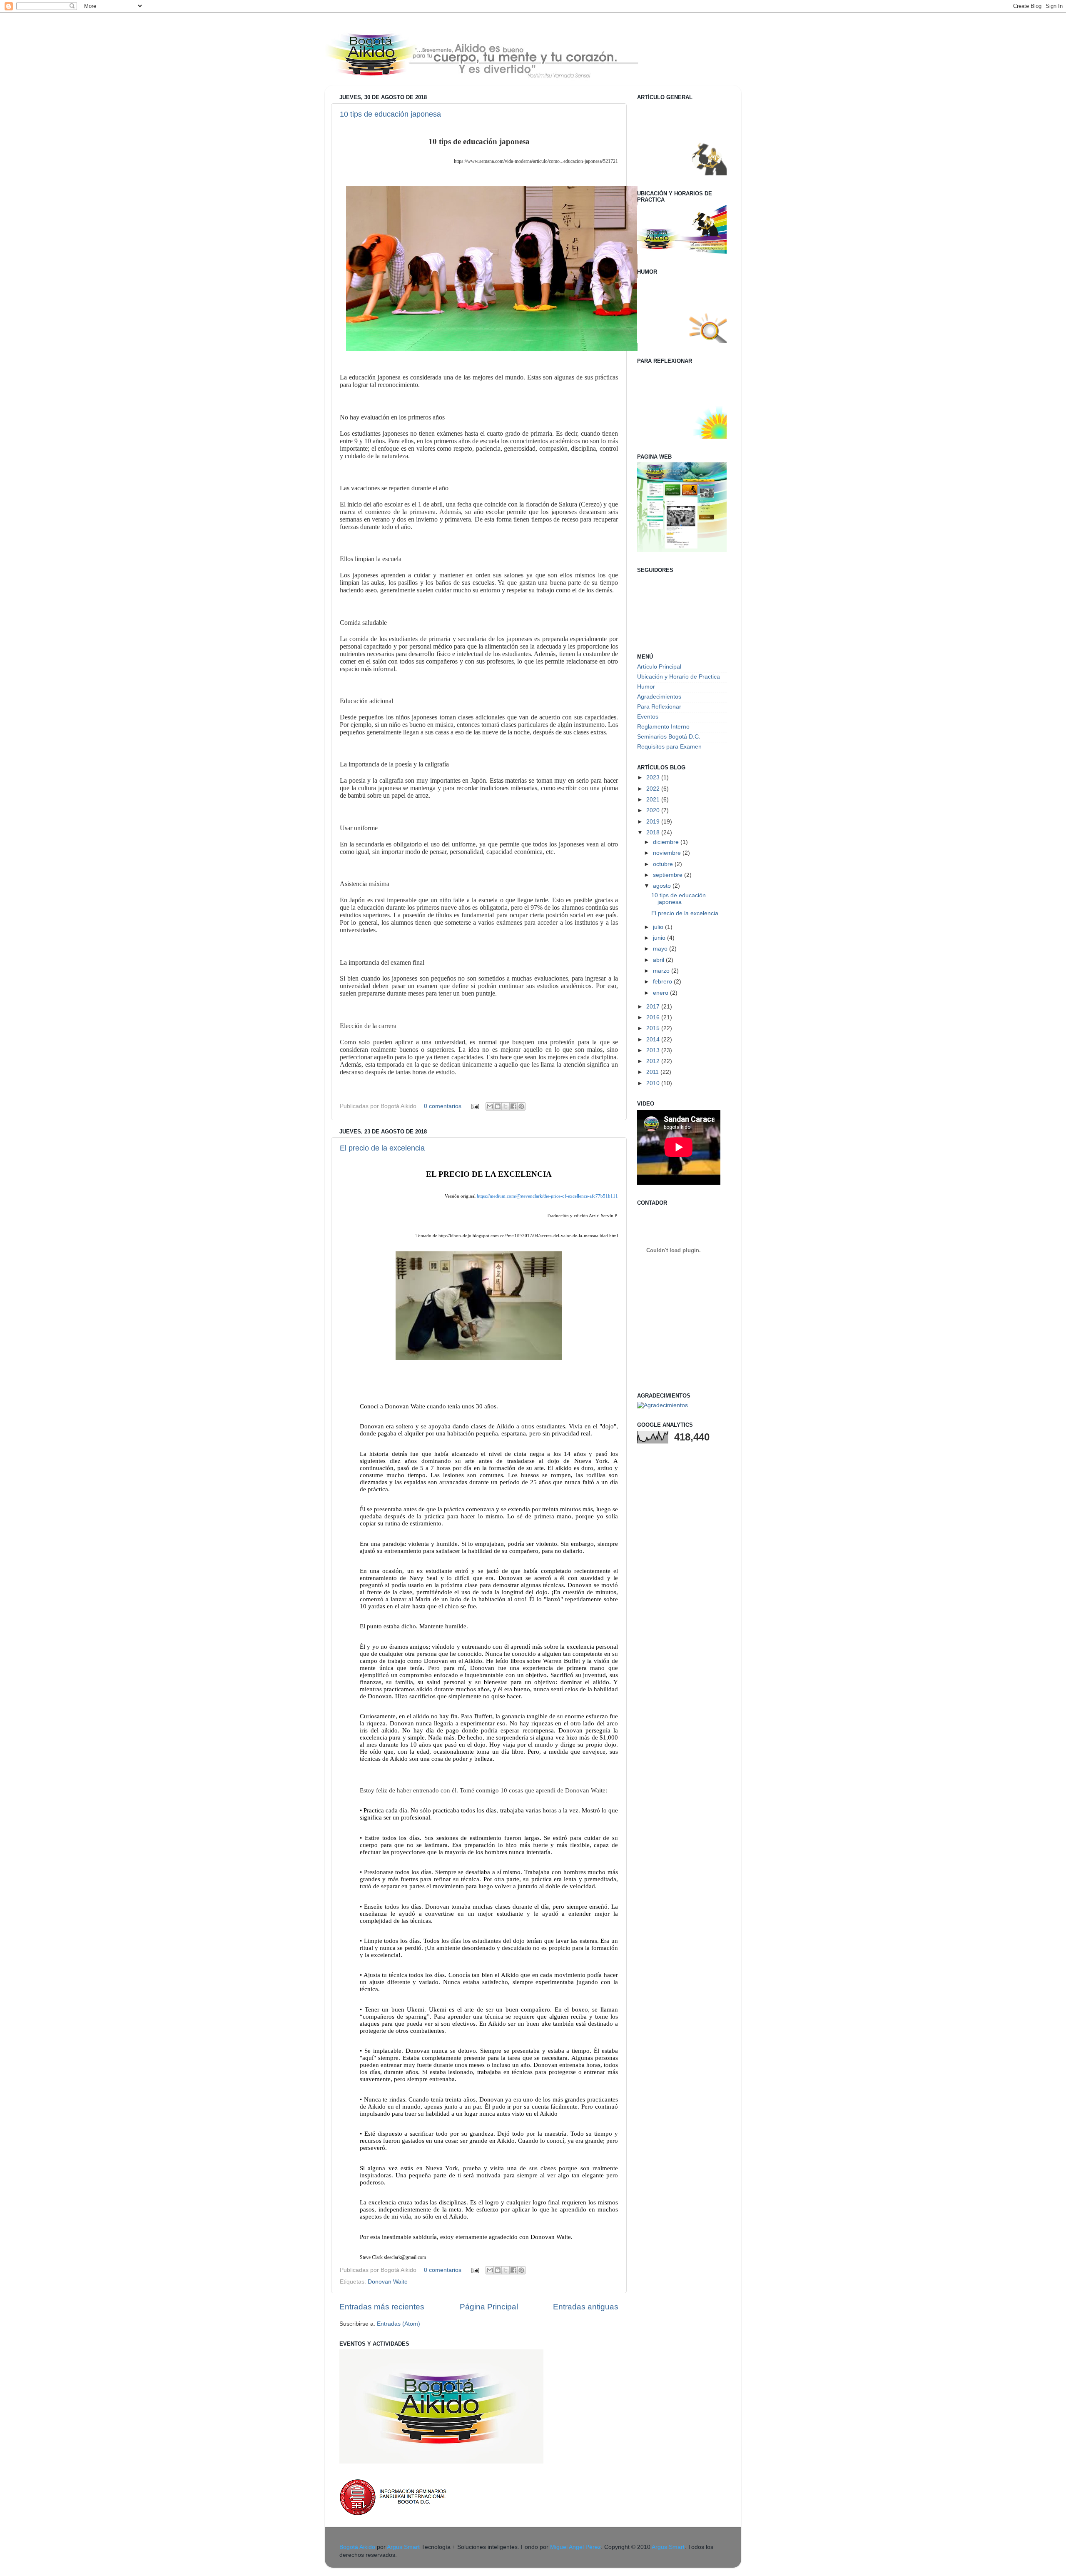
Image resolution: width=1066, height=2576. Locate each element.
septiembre (669, 875)
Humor (646, 687)
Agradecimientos (659, 697)
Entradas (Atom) (399, 2324)
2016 (654, 1017)
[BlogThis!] (498, 1106)
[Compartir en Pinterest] (521, 1106)
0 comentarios (443, 1106)
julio (659, 927)
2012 (654, 1061)
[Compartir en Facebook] (513, 1106)
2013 (654, 1050)
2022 (654, 789)
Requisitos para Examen (669, 747)
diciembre (667, 842)
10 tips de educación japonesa (390, 114)
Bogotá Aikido (357, 2547)
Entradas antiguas (586, 2307)
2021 (654, 800)
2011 (653, 1072)
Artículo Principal (659, 667)
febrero (663, 982)
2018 (654, 832)
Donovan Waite (388, 2282)
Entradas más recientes (382, 2307)
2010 (654, 1083)
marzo (662, 971)
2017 (654, 1007)
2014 (654, 1040)
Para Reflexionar (659, 707)
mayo (661, 949)
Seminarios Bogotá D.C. (669, 737)
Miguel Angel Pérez (575, 2547)
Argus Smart (403, 2547)
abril (659, 960)
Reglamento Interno (663, 727)
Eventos (648, 717)
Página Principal (489, 2307)
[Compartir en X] (506, 1106)
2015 (654, 1028)
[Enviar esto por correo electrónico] (490, 1106)
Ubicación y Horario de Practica (679, 677)
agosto (663, 886)
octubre (664, 864)
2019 (654, 822)
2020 (654, 810)
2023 (654, 778)
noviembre (668, 853)
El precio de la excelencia (382, 1148)
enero (661, 993)
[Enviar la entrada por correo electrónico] (474, 1106)
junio (660, 938)
